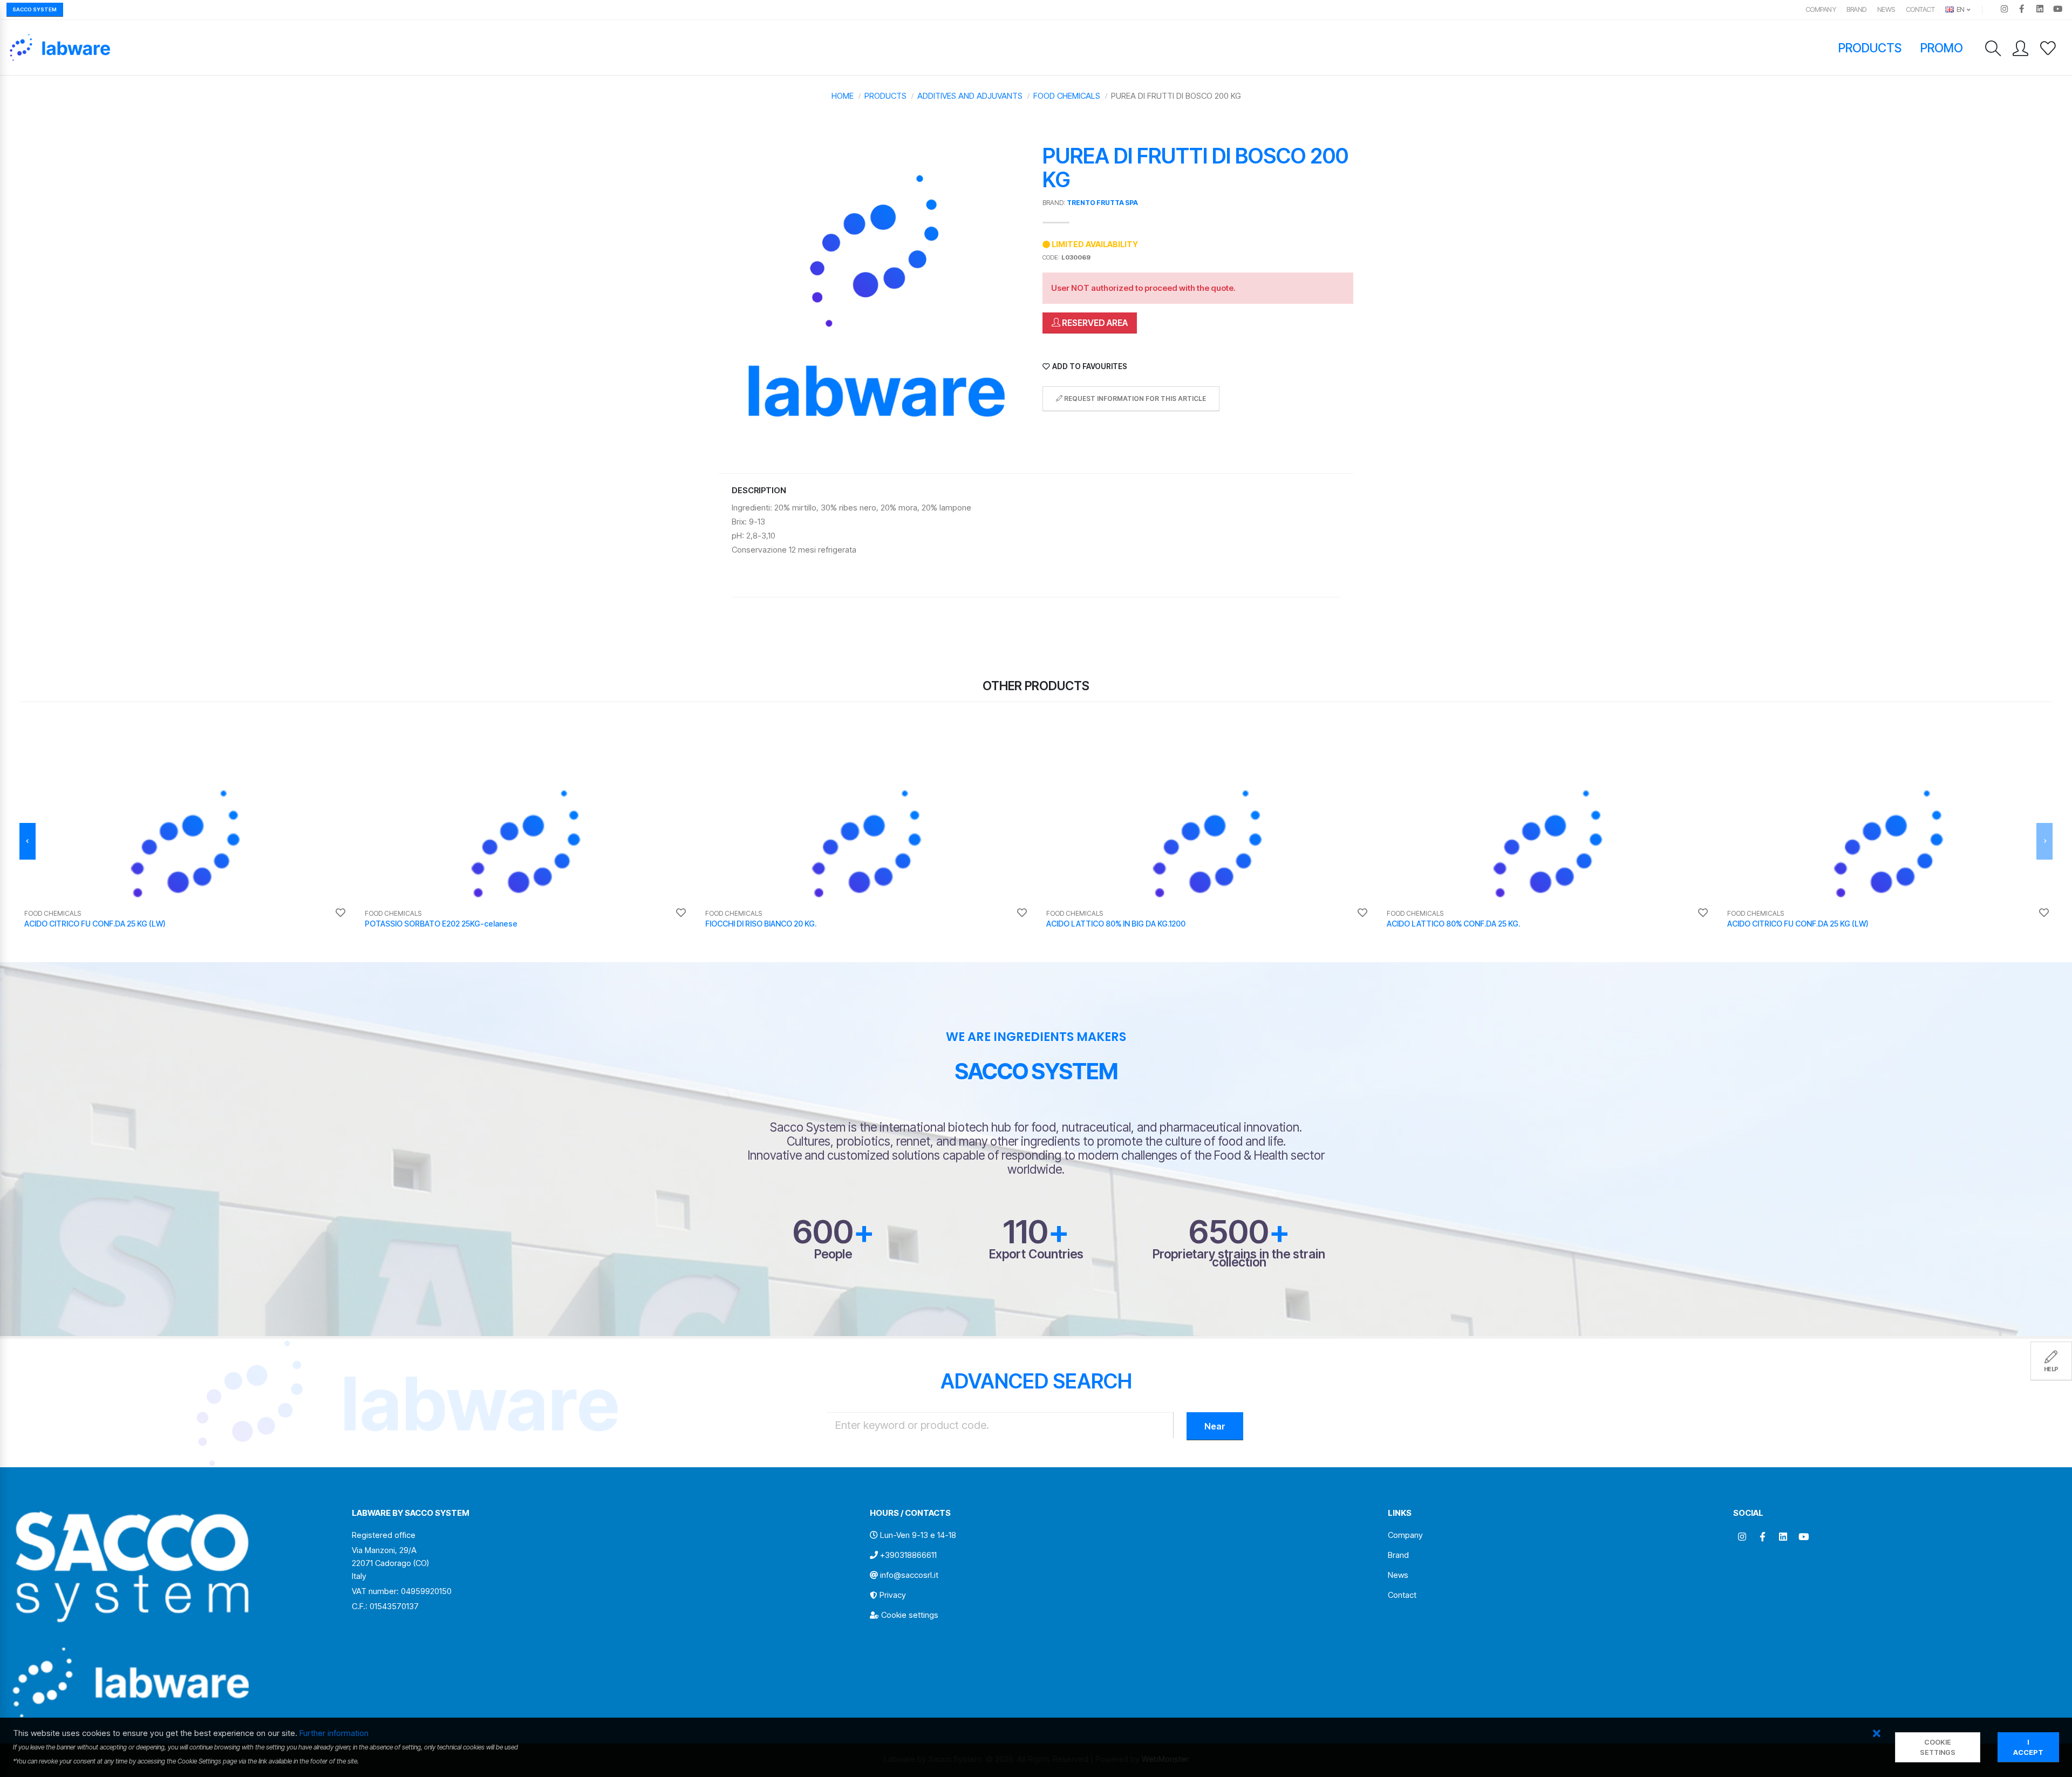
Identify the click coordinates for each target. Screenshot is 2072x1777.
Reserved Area (1094, 323)
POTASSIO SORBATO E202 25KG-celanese (441, 924)
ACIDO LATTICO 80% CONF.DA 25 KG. (1453, 924)
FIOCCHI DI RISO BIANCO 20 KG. (761, 924)
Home (843, 96)
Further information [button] (334, 1733)
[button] (1876, 1734)
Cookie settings (910, 1615)
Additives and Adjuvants (970, 96)
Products (1870, 48)
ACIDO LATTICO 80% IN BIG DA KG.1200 (1116, 924)
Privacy (893, 1595)
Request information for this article (1134, 399)
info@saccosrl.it (909, 1575)
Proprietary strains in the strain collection (1239, 1258)
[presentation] (28, 841)
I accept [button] (2028, 1747)
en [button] (1960, 9)
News (1886, 9)
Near (1215, 1426)
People (833, 1254)
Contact (1920, 9)
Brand (1856, 9)
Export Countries (1036, 1254)
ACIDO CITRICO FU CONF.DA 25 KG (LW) (95, 924)
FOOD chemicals (1067, 96)
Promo (1942, 48)
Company (1821, 9)
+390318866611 (908, 1555)
